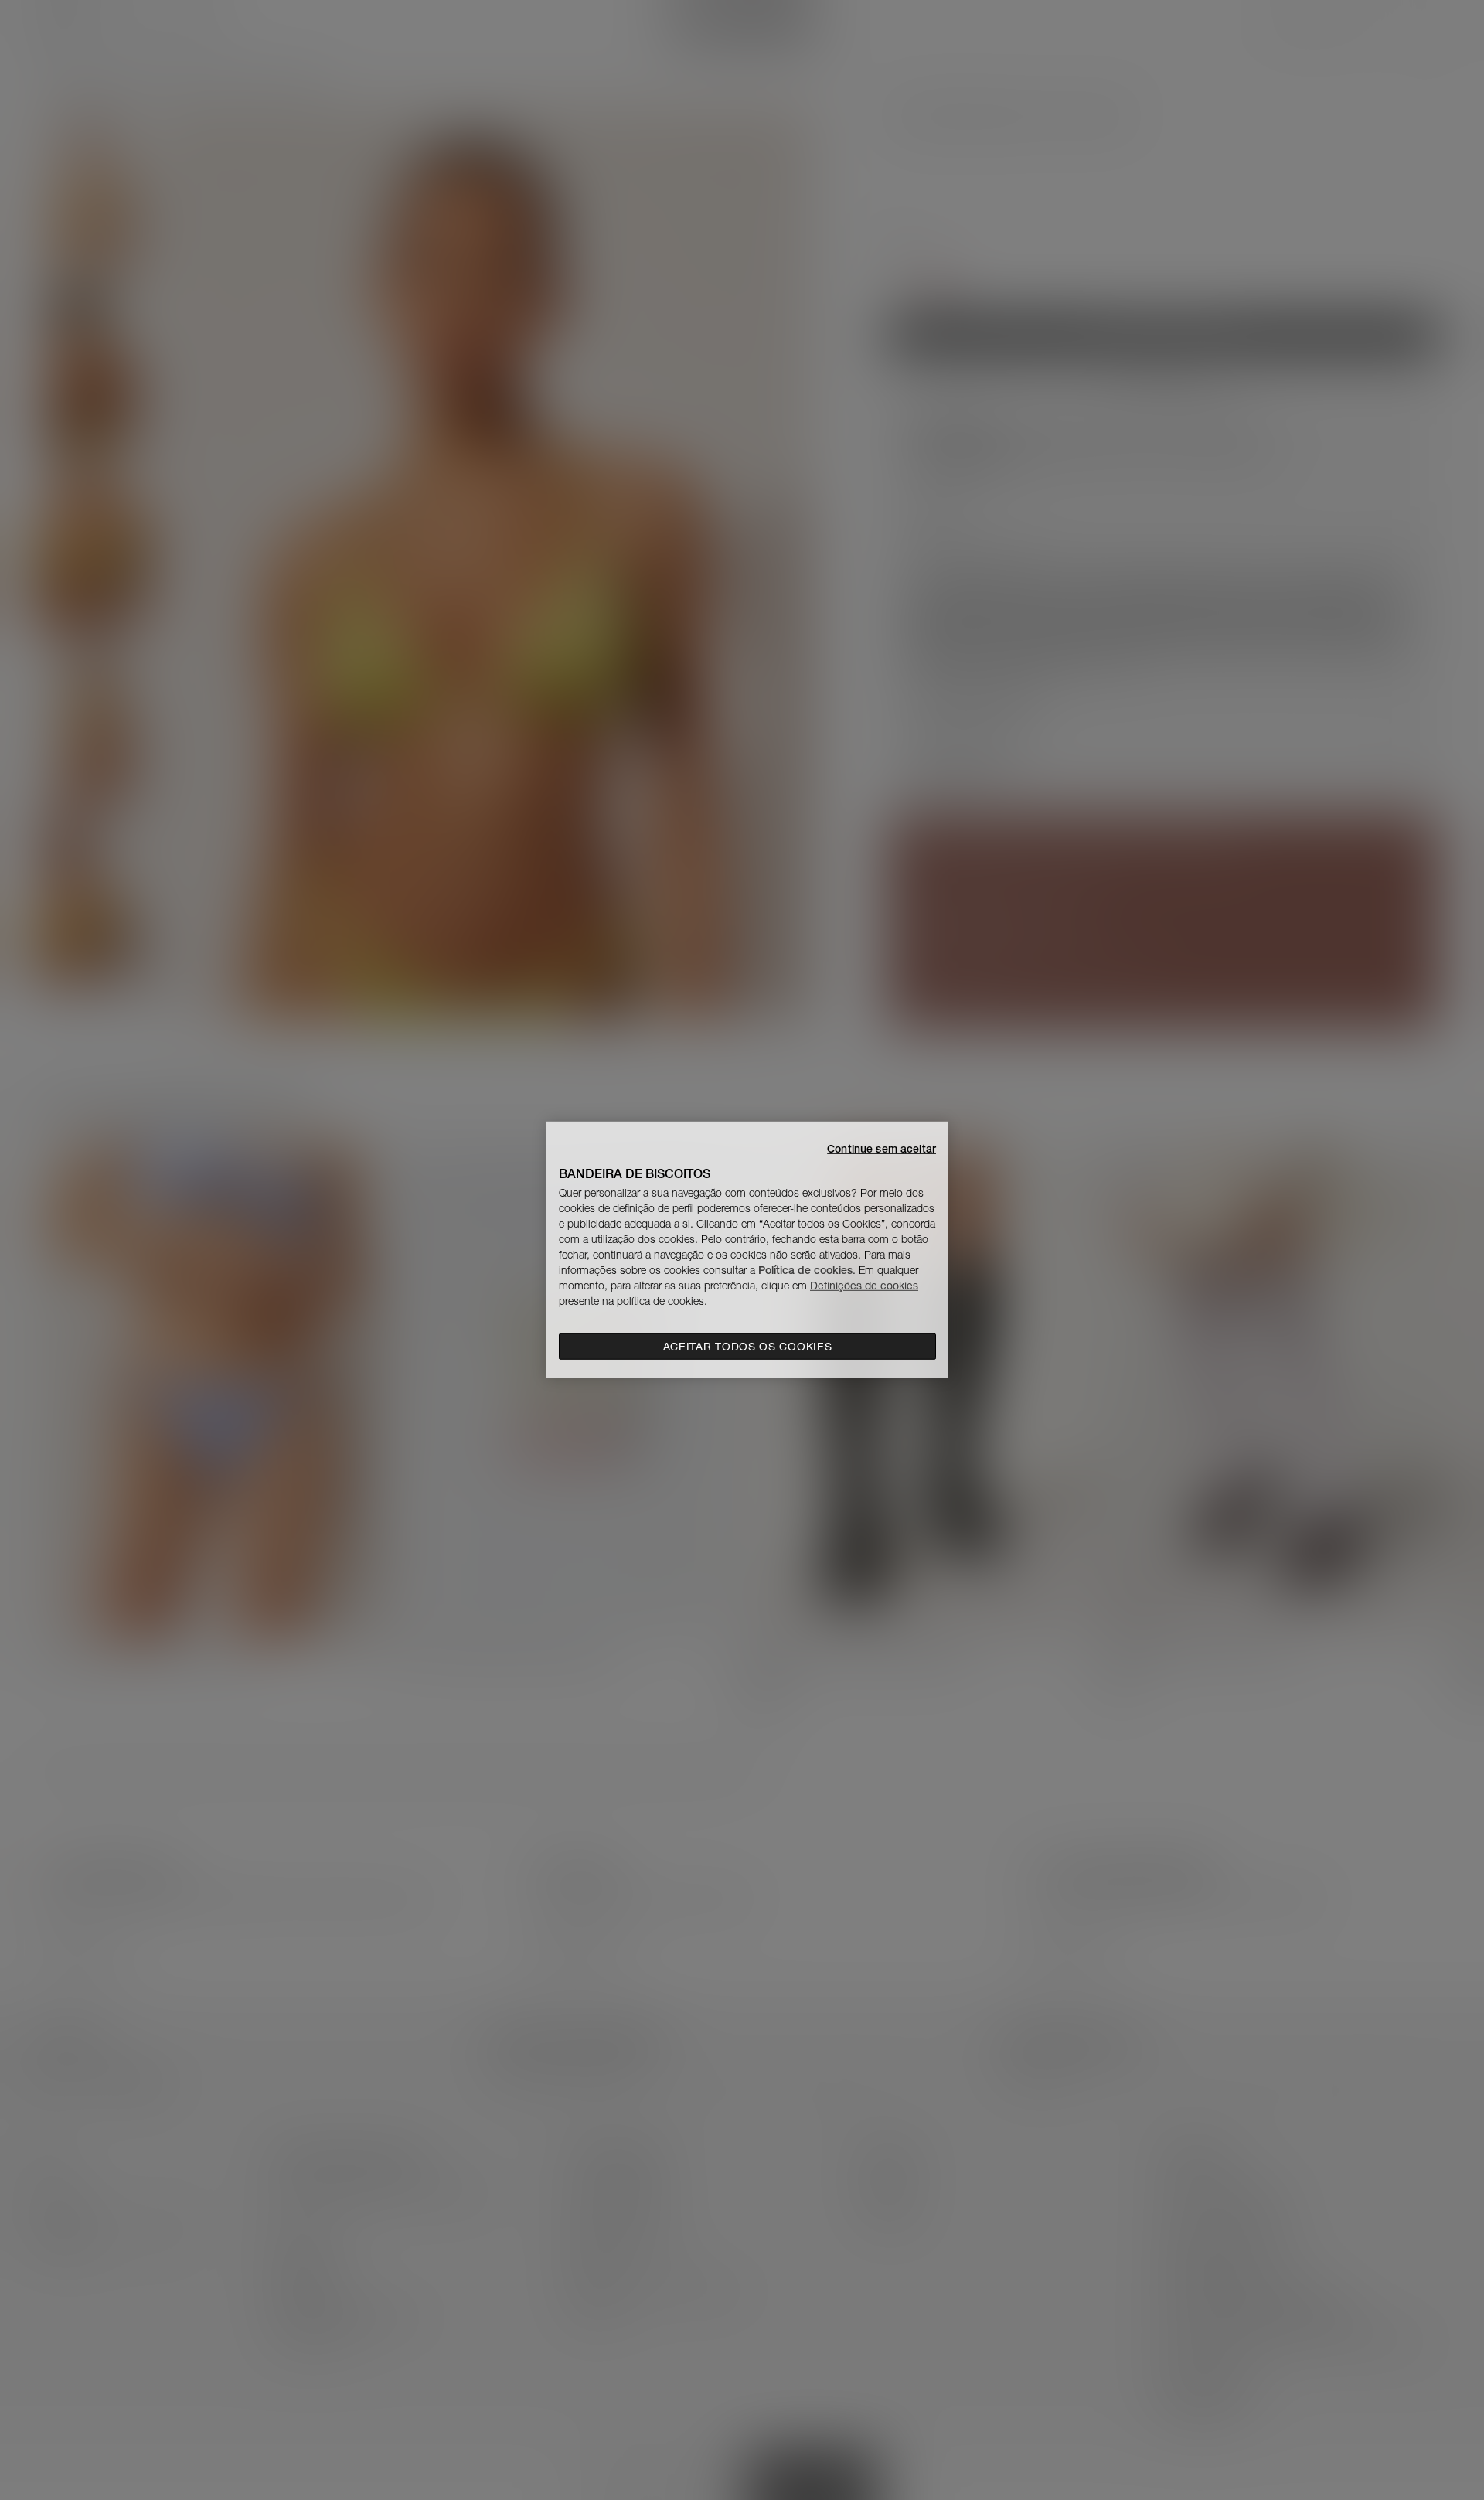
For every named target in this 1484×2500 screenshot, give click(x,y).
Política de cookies (805, 1270)
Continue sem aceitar (882, 1149)
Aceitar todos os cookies (748, 1347)
